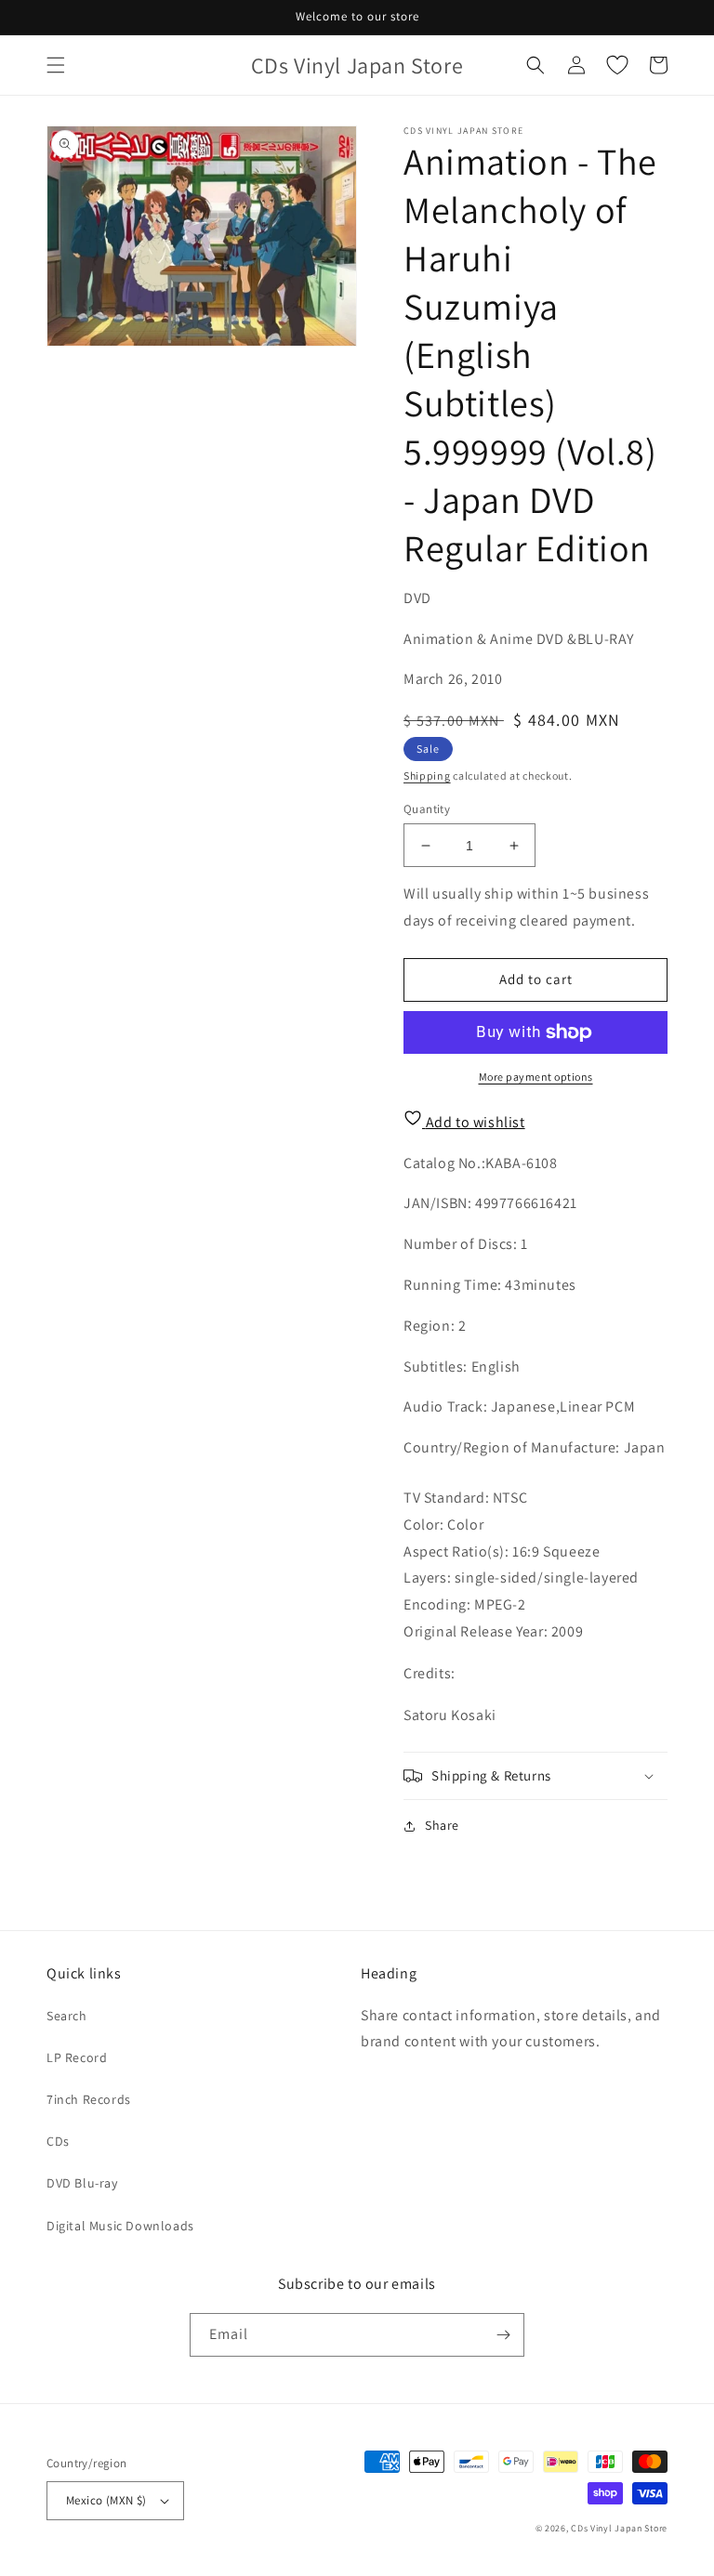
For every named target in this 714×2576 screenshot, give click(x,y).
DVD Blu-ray (82, 2183)
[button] (56, 65)
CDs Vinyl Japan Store (619, 2528)
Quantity (427, 809)
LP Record (77, 2057)
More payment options (536, 1077)
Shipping (427, 775)
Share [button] (442, 1825)
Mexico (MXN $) (106, 2500)
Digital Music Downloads (120, 2226)
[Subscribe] (503, 2335)
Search (67, 2016)
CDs (58, 2141)
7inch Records (89, 2099)
